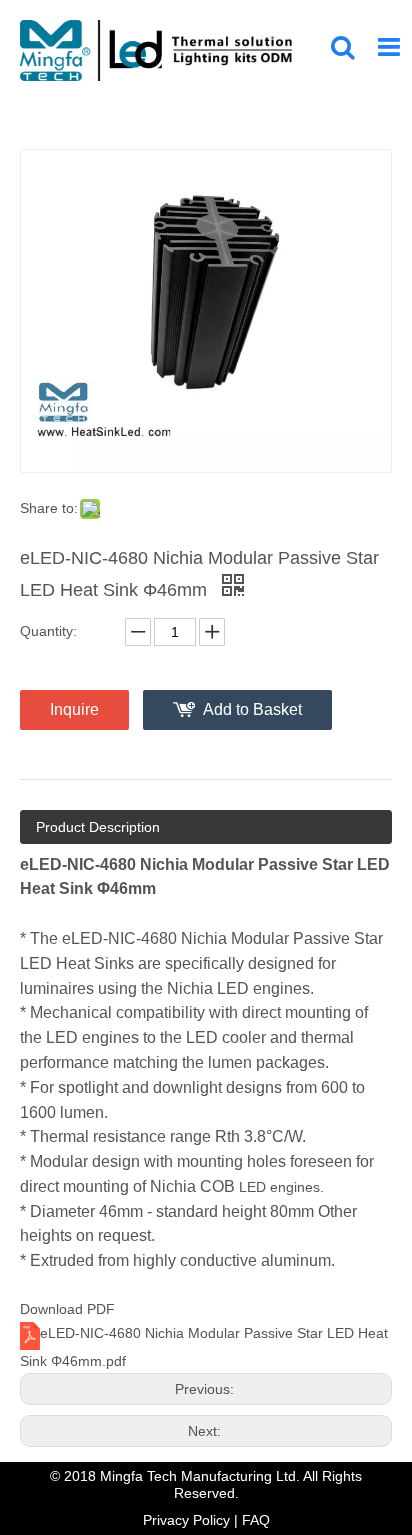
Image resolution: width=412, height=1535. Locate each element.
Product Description (98, 827)
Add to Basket (252, 709)
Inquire (74, 709)
